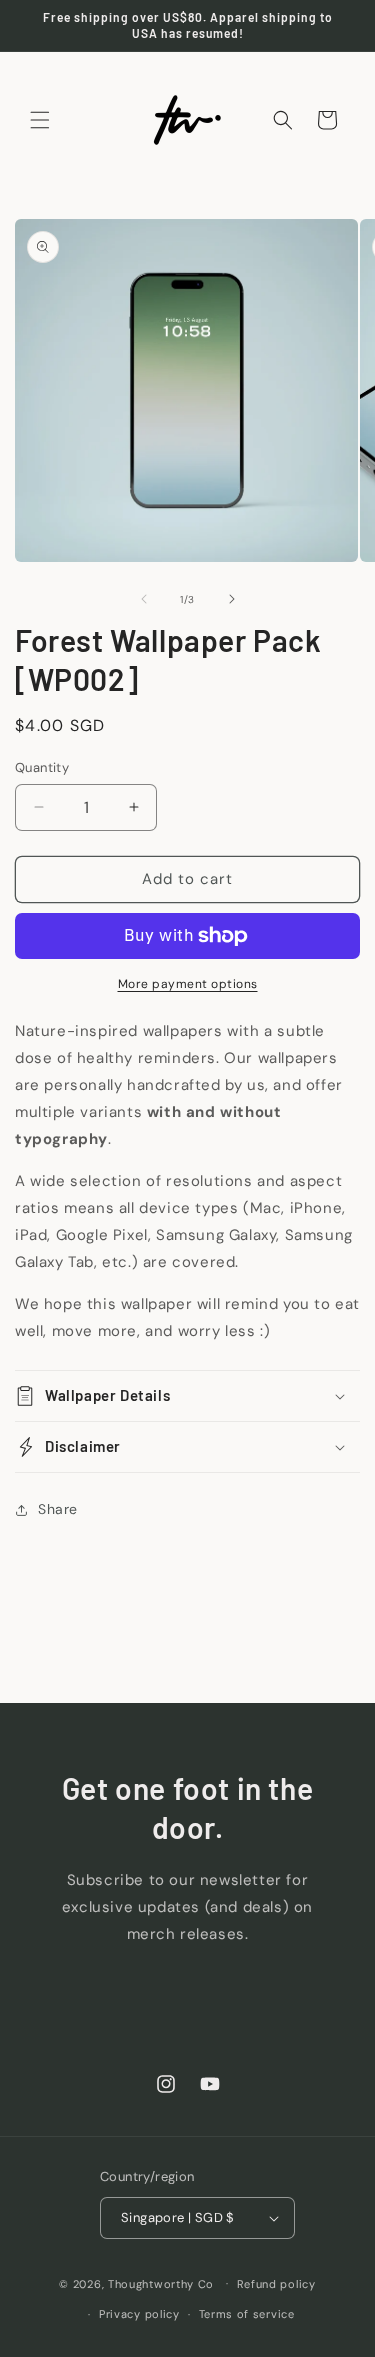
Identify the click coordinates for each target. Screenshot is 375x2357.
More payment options (188, 984)
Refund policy (276, 2284)
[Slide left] (144, 599)
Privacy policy (139, 2314)
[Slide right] (232, 599)
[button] (40, 120)
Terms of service (247, 2314)
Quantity (42, 767)
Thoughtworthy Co (161, 2283)
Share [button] (58, 1509)
